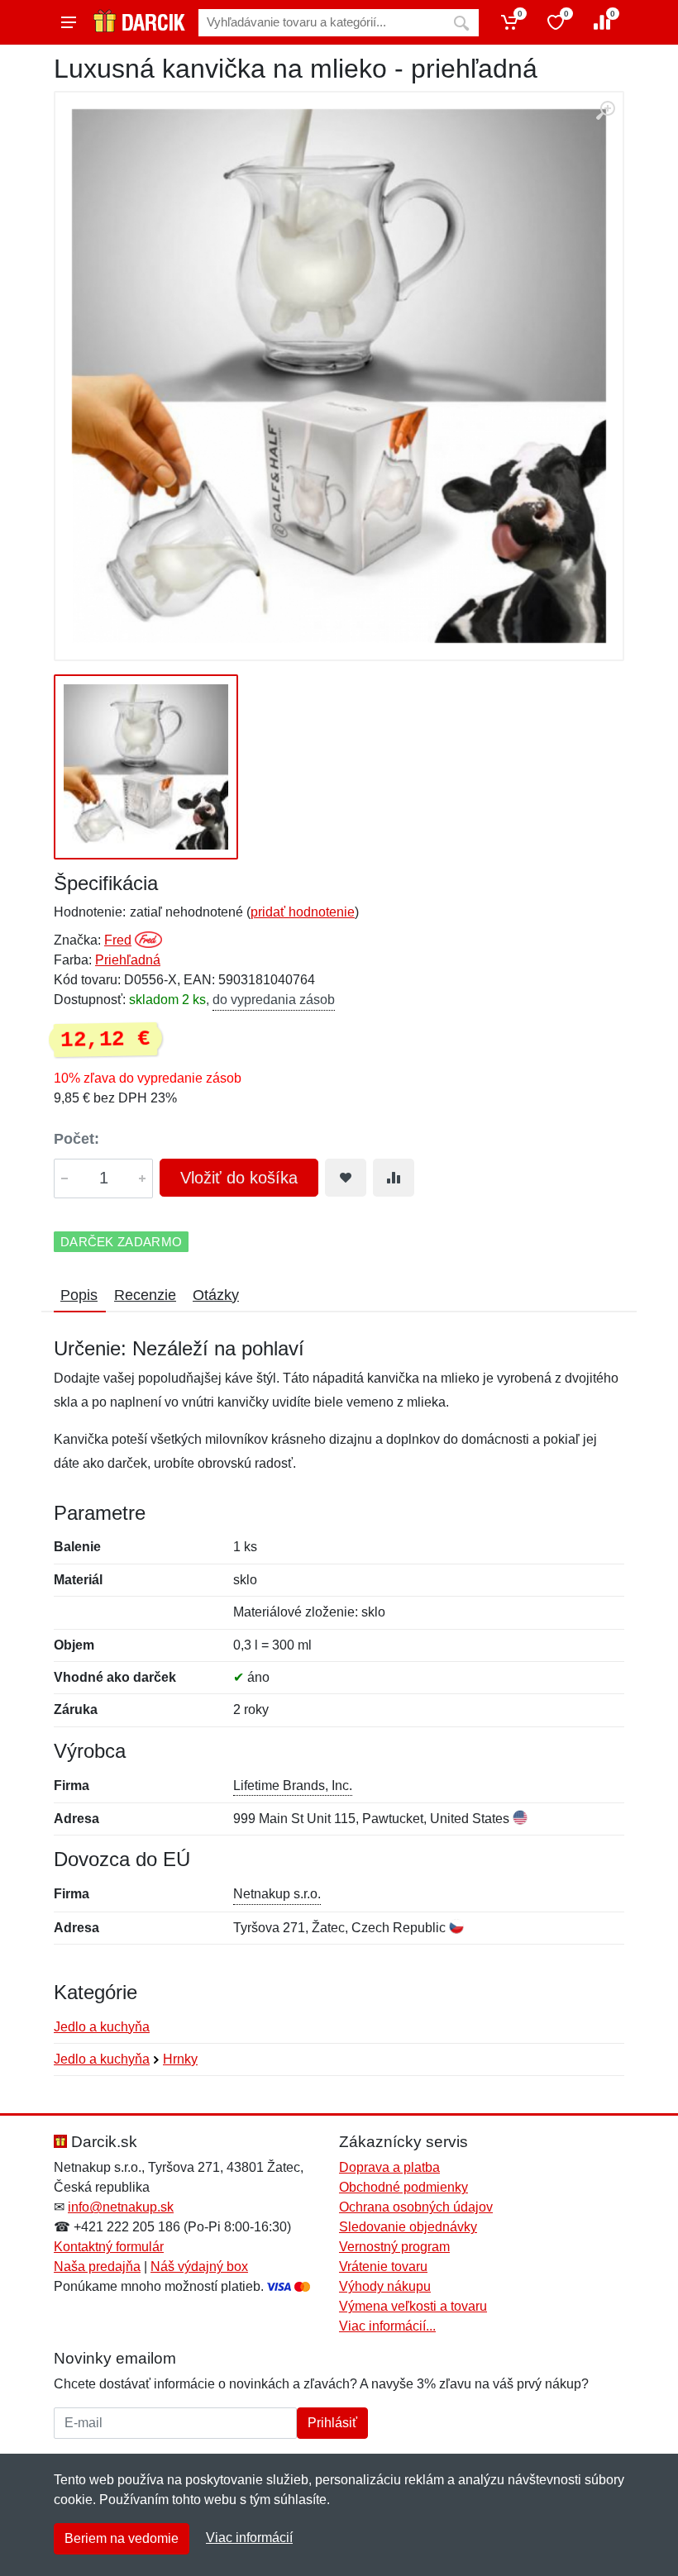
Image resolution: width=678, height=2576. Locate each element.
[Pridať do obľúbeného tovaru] (346, 1178)
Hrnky (180, 2059)
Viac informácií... (387, 2326)
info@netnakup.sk (121, 2207)
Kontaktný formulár (109, 2247)
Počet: (76, 1139)
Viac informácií (249, 2538)
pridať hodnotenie (303, 912)
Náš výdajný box (199, 2266)
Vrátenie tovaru (383, 2266)
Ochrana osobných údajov (416, 2207)
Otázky (216, 1295)
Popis (79, 1295)
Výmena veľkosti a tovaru (413, 2306)
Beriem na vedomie (122, 2538)
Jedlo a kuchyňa (102, 2027)
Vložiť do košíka (239, 1178)
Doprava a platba (389, 2167)
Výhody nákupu (385, 2286)
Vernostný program (394, 2247)
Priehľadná (128, 960)
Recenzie (145, 1295)
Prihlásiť (332, 2423)
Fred (118, 940)
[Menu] (69, 22)
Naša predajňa (97, 2266)
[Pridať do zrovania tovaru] (394, 1178)
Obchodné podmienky (403, 2187)
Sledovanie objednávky (408, 2227)
